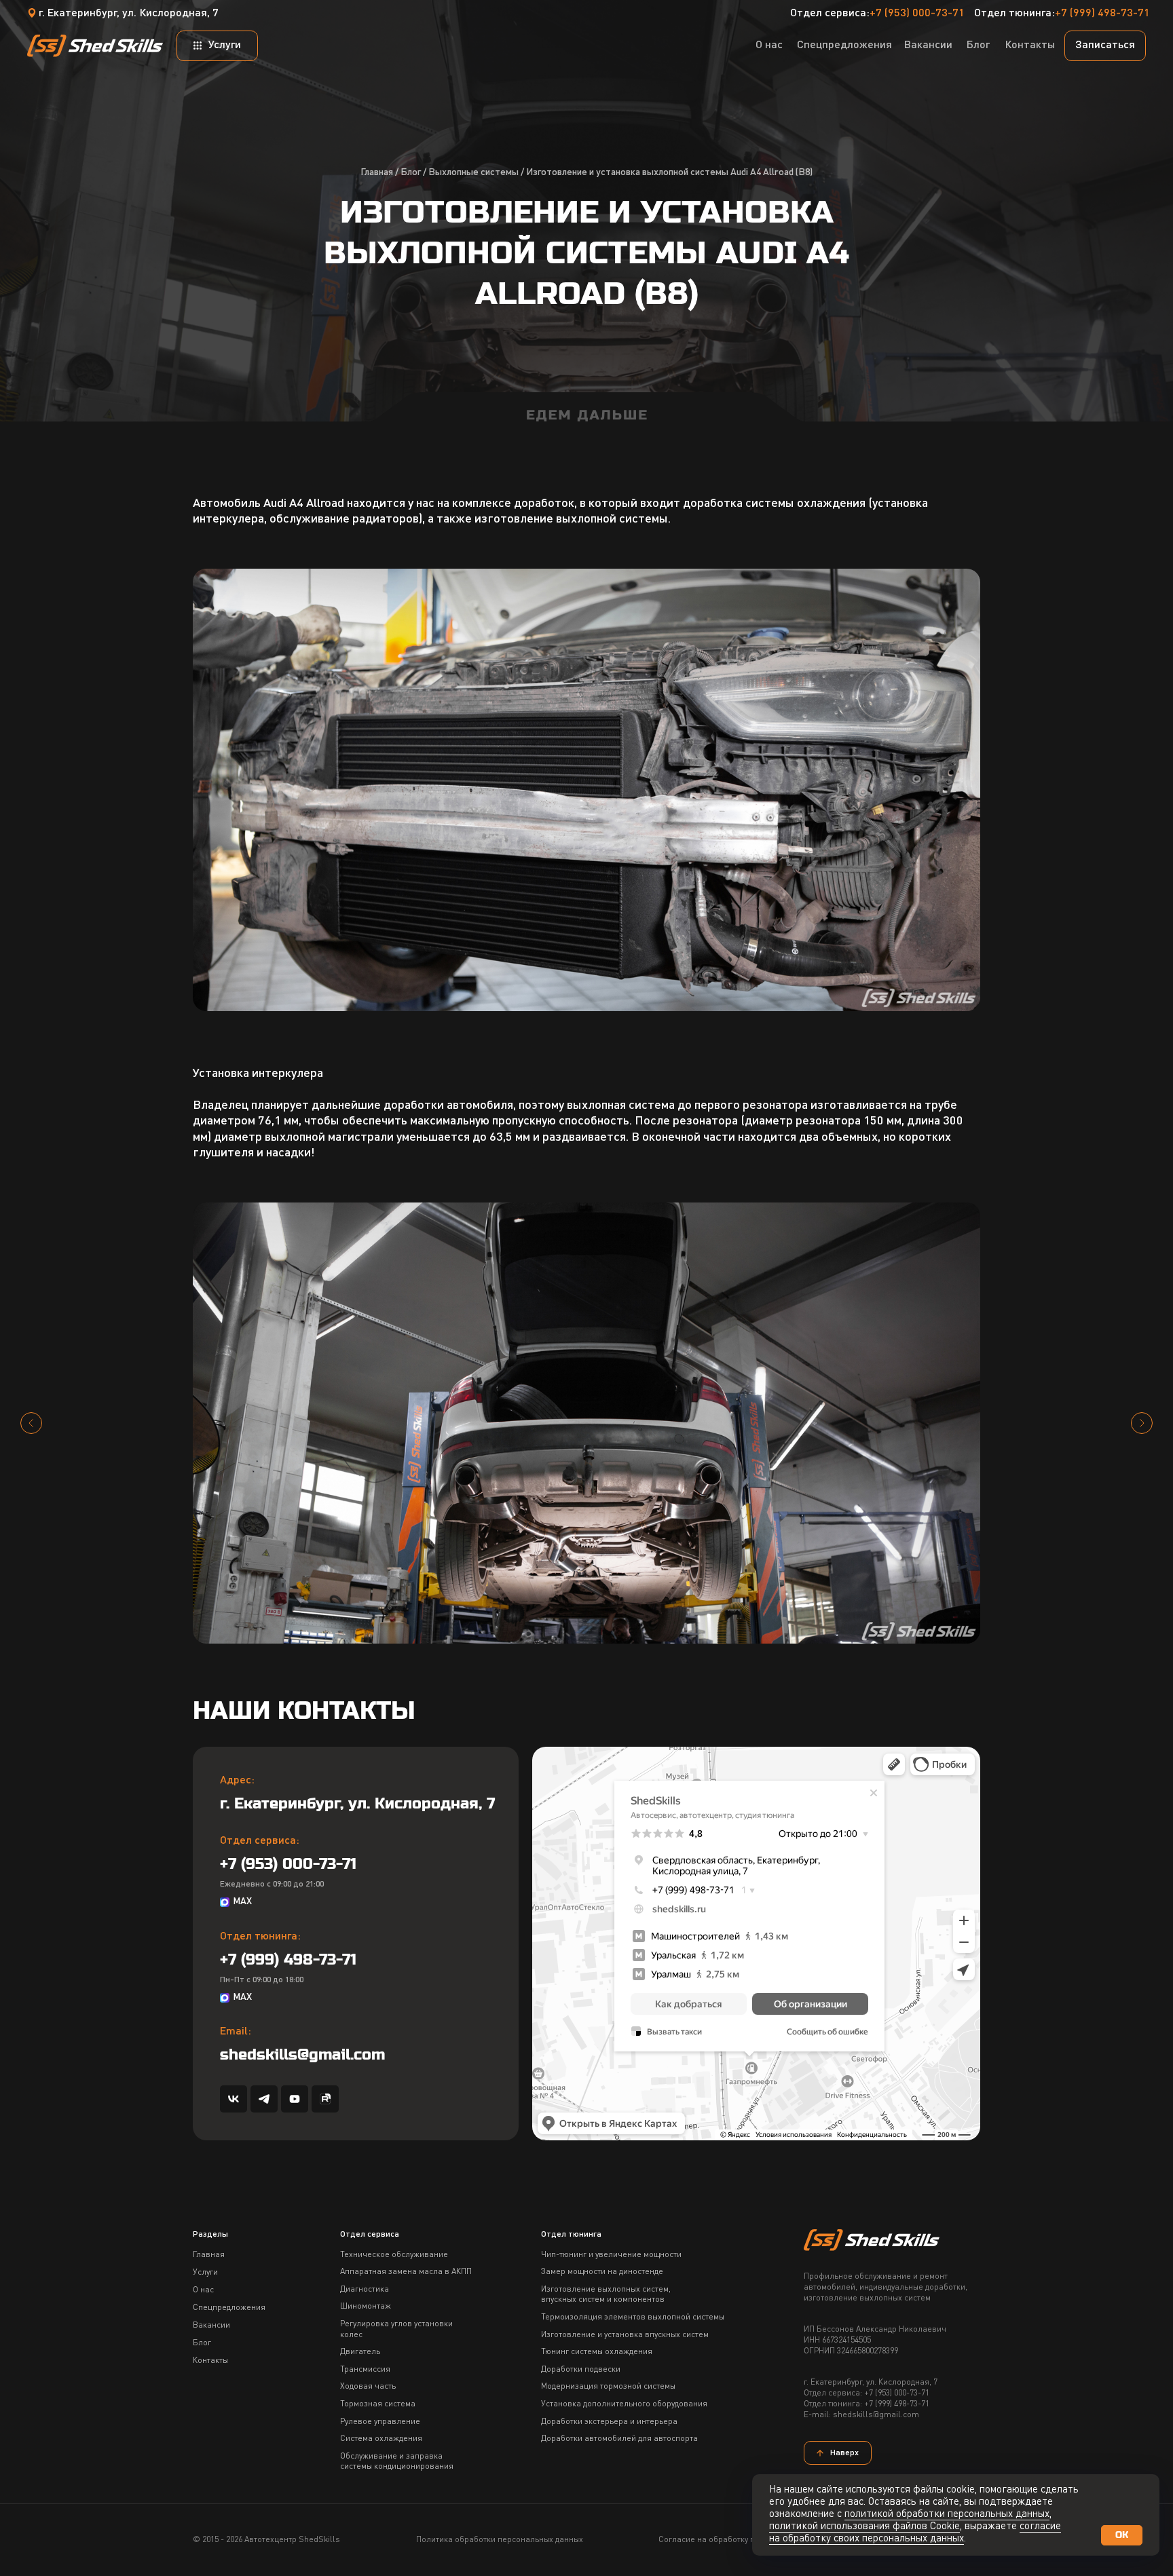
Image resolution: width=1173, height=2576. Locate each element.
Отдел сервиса (370, 2235)
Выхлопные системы (473, 172)
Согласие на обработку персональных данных (747, 2540)
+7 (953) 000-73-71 (917, 14)
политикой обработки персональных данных (947, 2515)
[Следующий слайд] (1142, 1423)
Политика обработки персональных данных (500, 2540)
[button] (1105, 46)
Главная (377, 172)
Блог (411, 172)
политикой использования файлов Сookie (864, 2527)
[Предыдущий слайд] (31, 1423)
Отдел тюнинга (571, 2235)
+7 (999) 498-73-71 (1102, 14)
